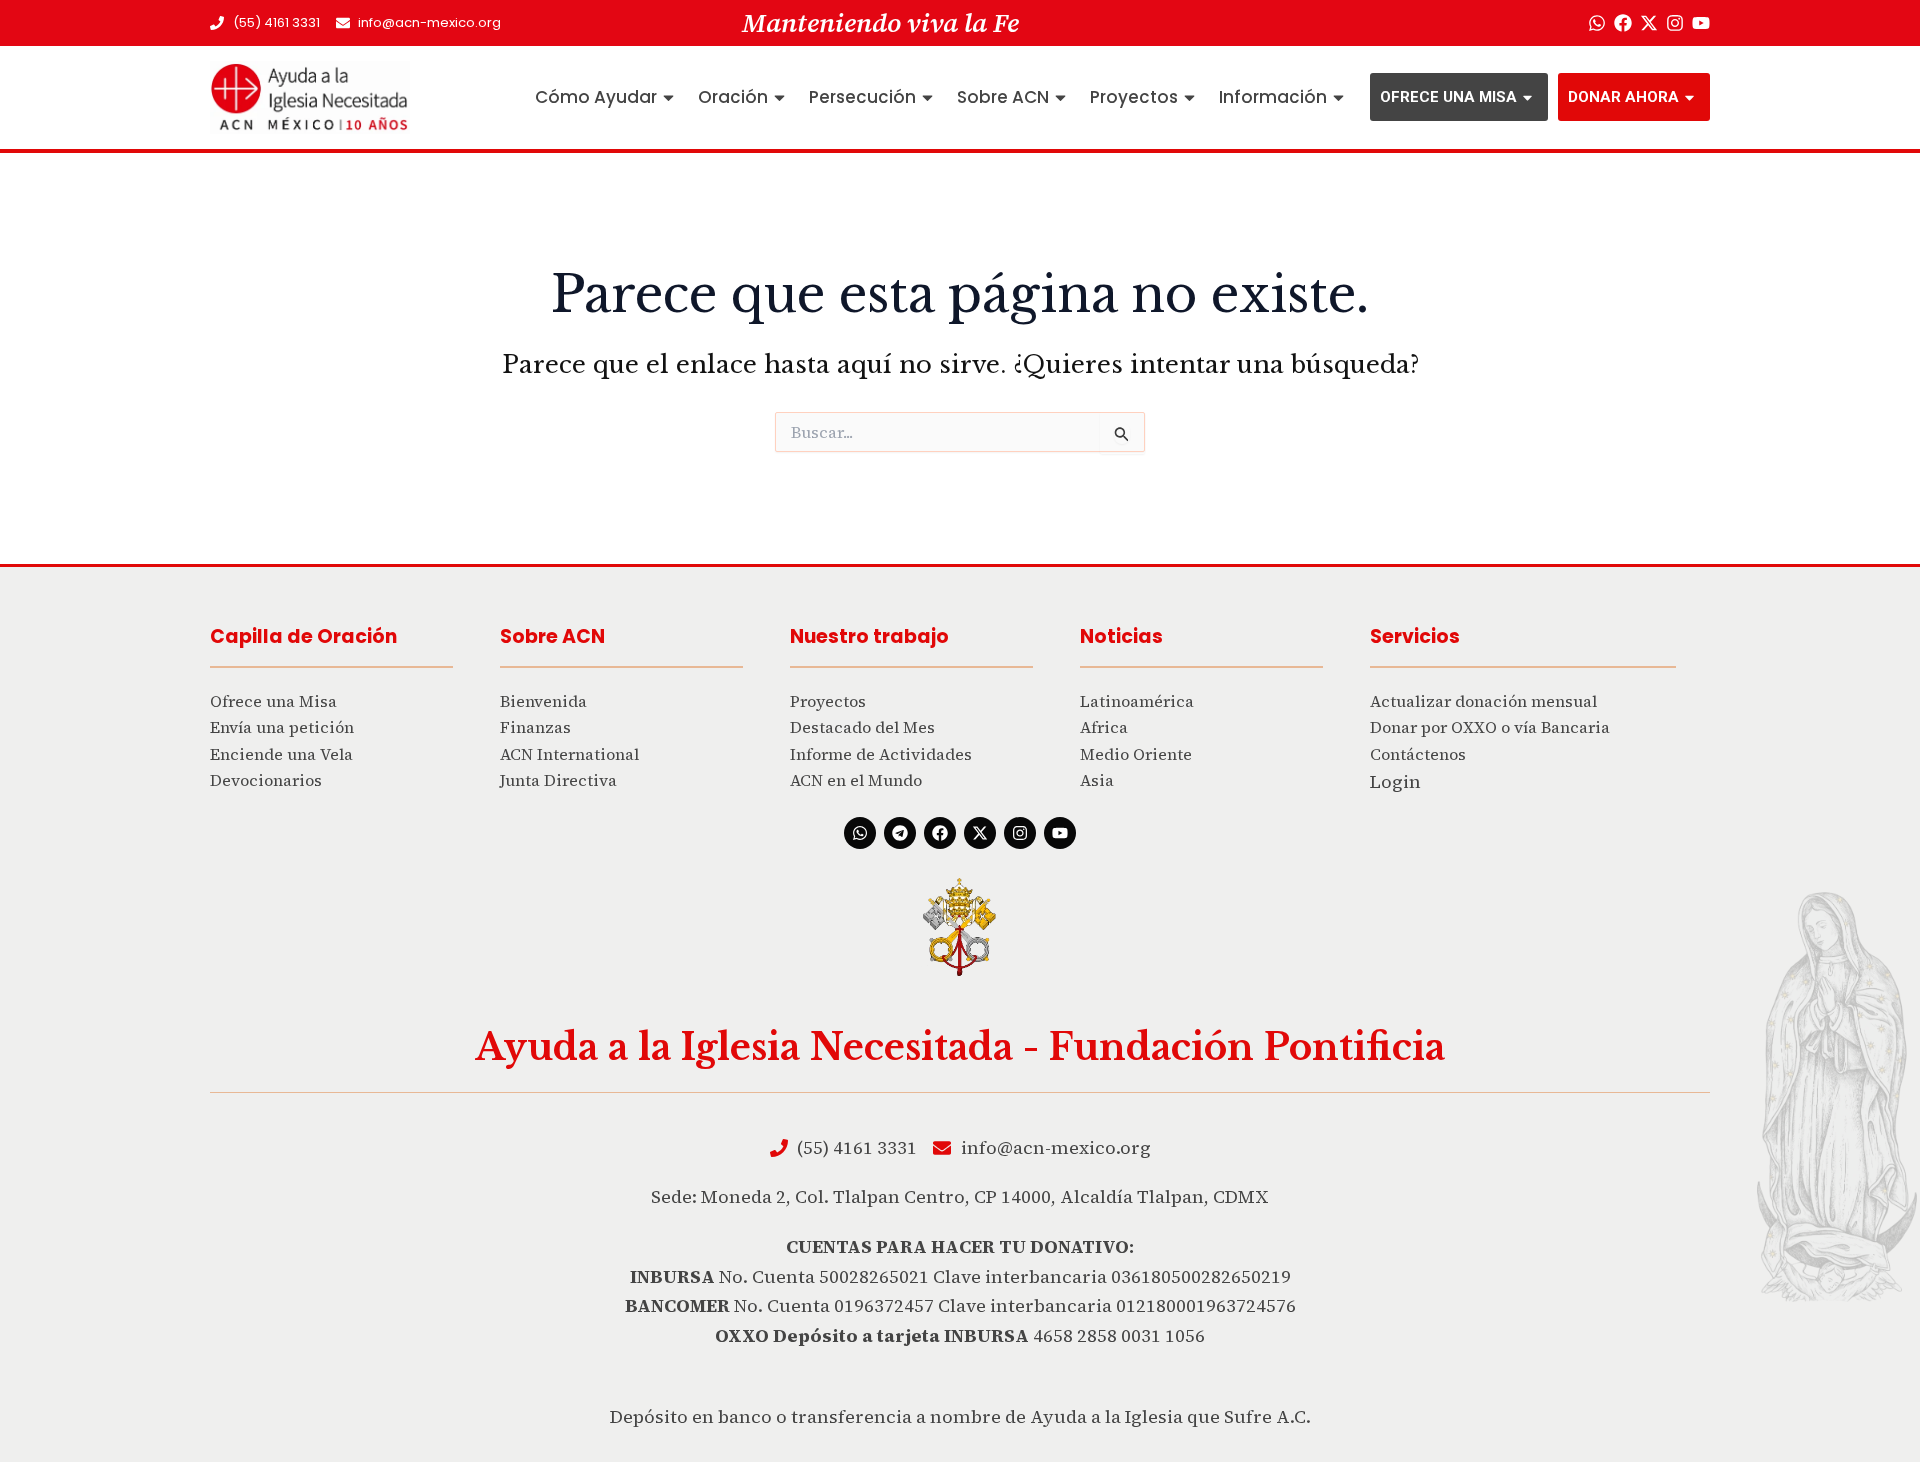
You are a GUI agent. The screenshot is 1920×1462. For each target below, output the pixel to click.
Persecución (862, 97)
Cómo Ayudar (596, 97)
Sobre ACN (1003, 97)
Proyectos (1134, 97)
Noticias (1121, 636)
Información (1273, 97)
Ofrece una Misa (1448, 97)
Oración (733, 97)
